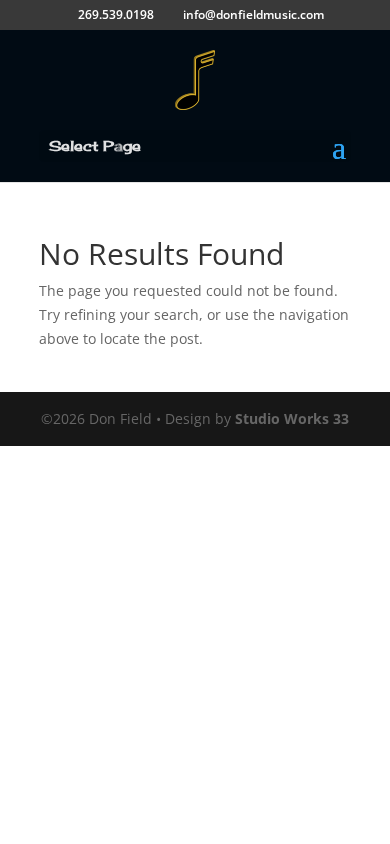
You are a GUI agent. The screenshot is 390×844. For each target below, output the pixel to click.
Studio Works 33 (292, 418)
